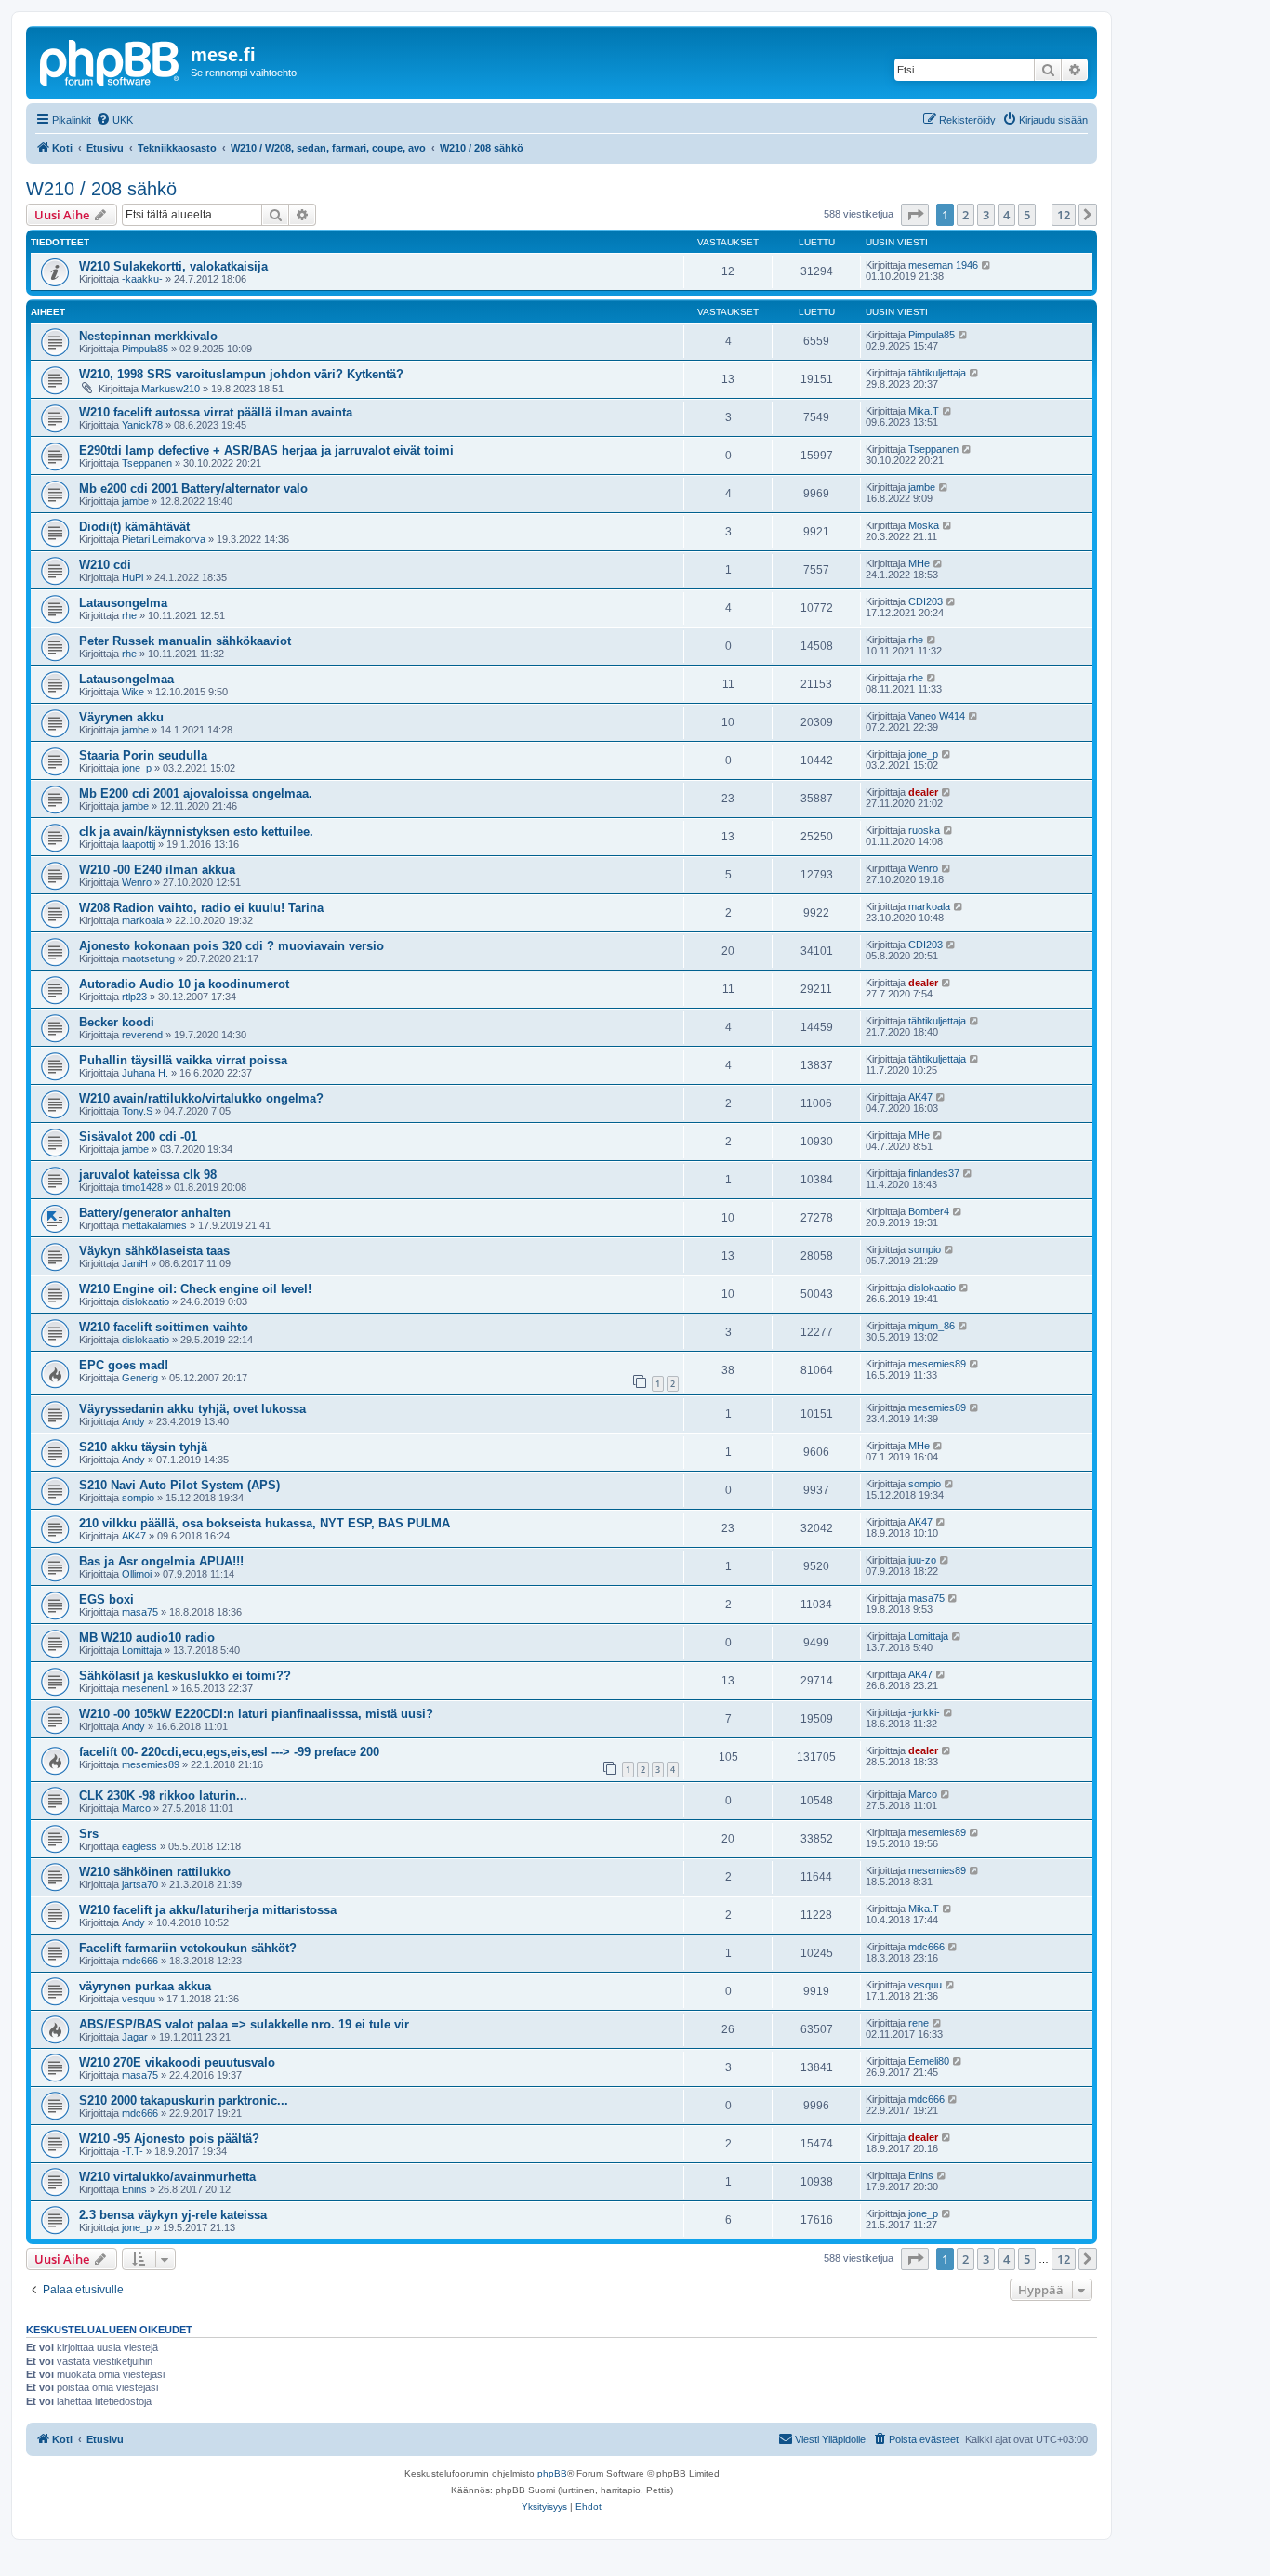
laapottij (139, 844)
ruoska (924, 830)
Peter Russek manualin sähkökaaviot (185, 641)
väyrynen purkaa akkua (145, 1986)
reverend (142, 1035)
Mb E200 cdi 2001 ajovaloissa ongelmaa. (196, 793)
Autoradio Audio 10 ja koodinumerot (184, 984)
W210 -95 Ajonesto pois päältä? (169, 2139)
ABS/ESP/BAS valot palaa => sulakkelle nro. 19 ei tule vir (244, 2024)
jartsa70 (140, 1884)
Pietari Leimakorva (164, 539)
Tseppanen (147, 463)
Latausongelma (123, 603)
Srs (89, 1834)
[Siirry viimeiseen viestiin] (987, 265)
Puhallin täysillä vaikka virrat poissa (183, 1060)
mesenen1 (146, 1688)
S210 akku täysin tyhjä (143, 1447)
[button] (915, 215)
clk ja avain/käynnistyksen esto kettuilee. (196, 832)
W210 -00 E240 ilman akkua (157, 870)
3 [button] (986, 215)
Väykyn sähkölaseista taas (154, 1251)
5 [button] (1027, 215)
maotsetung (148, 958)
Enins (134, 2189)
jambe (135, 501)
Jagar (135, 2037)
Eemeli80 (929, 2061)
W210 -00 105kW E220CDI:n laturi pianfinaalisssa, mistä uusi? (256, 1714)
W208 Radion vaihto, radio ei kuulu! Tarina (201, 908)
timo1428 (142, 1187)
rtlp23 (134, 997)
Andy (133, 1421)
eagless (139, 1846)
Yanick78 (142, 425)
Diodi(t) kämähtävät (134, 527)
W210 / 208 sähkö (101, 189)
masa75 (140, 1612)
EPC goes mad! (124, 1365)
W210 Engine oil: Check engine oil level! (195, 1289)
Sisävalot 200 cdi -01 (138, 1136)
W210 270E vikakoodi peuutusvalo (177, 2062)
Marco (136, 1808)
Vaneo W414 (937, 716)
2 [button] (966, 215)
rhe (129, 615)
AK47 (920, 1097)
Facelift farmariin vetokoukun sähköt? (188, 1948)
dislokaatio (146, 1301)
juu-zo (922, 1560)
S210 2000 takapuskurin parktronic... (184, 2100)
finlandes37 (934, 1173)
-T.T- (132, 2151)
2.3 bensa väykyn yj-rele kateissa (173, 2215)
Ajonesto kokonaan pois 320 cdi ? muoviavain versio (232, 946)
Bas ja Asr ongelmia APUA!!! (161, 1561)
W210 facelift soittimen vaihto (164, 1327)
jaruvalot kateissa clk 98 (148, 1175)
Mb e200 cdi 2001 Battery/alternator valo (193, 489)
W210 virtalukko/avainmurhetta (167, 2177)
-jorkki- (924, 1712)
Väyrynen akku (121, 717)
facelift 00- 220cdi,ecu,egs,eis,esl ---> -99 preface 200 (229, 1752)
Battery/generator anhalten (155, 1213)
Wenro (137, 882)
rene (919, 2023)
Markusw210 (171, 389)
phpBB (552, 2473)
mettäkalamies (154, 1225)
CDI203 (926, 601)
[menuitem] (114, 120)
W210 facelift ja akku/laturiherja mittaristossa (208, 1910)
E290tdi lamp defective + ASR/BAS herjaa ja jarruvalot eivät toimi (266, 450)
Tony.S (137, 1111)
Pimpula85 (145, 349)
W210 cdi (105, 565)
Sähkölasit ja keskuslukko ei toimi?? (185, 1676)
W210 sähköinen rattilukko (155, 1872)
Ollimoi (137, 1574)
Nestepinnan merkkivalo (148, 336)
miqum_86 (932, 1326)
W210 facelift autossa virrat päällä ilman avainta (216, 412)
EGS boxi (106, 1599)
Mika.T (924, 411)
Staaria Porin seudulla (143, 755)
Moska (924, 525)
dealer (923, 792)
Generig (140, 1378)
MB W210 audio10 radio (147, 1638)
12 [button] (1064, 215)
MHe (919, 563)
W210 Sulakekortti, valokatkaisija (173, 266)
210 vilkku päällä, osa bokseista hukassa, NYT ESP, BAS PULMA (265, 1523)
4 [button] (1006, 215)
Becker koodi (117, 1022)
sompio (925, 1249)
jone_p (137, 768)
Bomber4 (929, 1211)
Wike (133, 692)
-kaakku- (142, 279)
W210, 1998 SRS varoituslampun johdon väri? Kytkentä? (241, 374)
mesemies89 (937, 1364)
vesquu (139, 1999)
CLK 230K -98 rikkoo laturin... (163, 1796)
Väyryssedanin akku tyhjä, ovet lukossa (192, 1409)
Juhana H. (145, 1073)
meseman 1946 (943, 265)
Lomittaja (142, 1650)
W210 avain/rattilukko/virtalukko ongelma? (201, 1098)
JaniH (135, 1263)
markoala (143, 920)
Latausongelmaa (126, 679)
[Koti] (111, 60)
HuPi (132, 577)
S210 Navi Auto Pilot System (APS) (179, 1485)
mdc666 (140, 1961)
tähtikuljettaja (937, 373)
